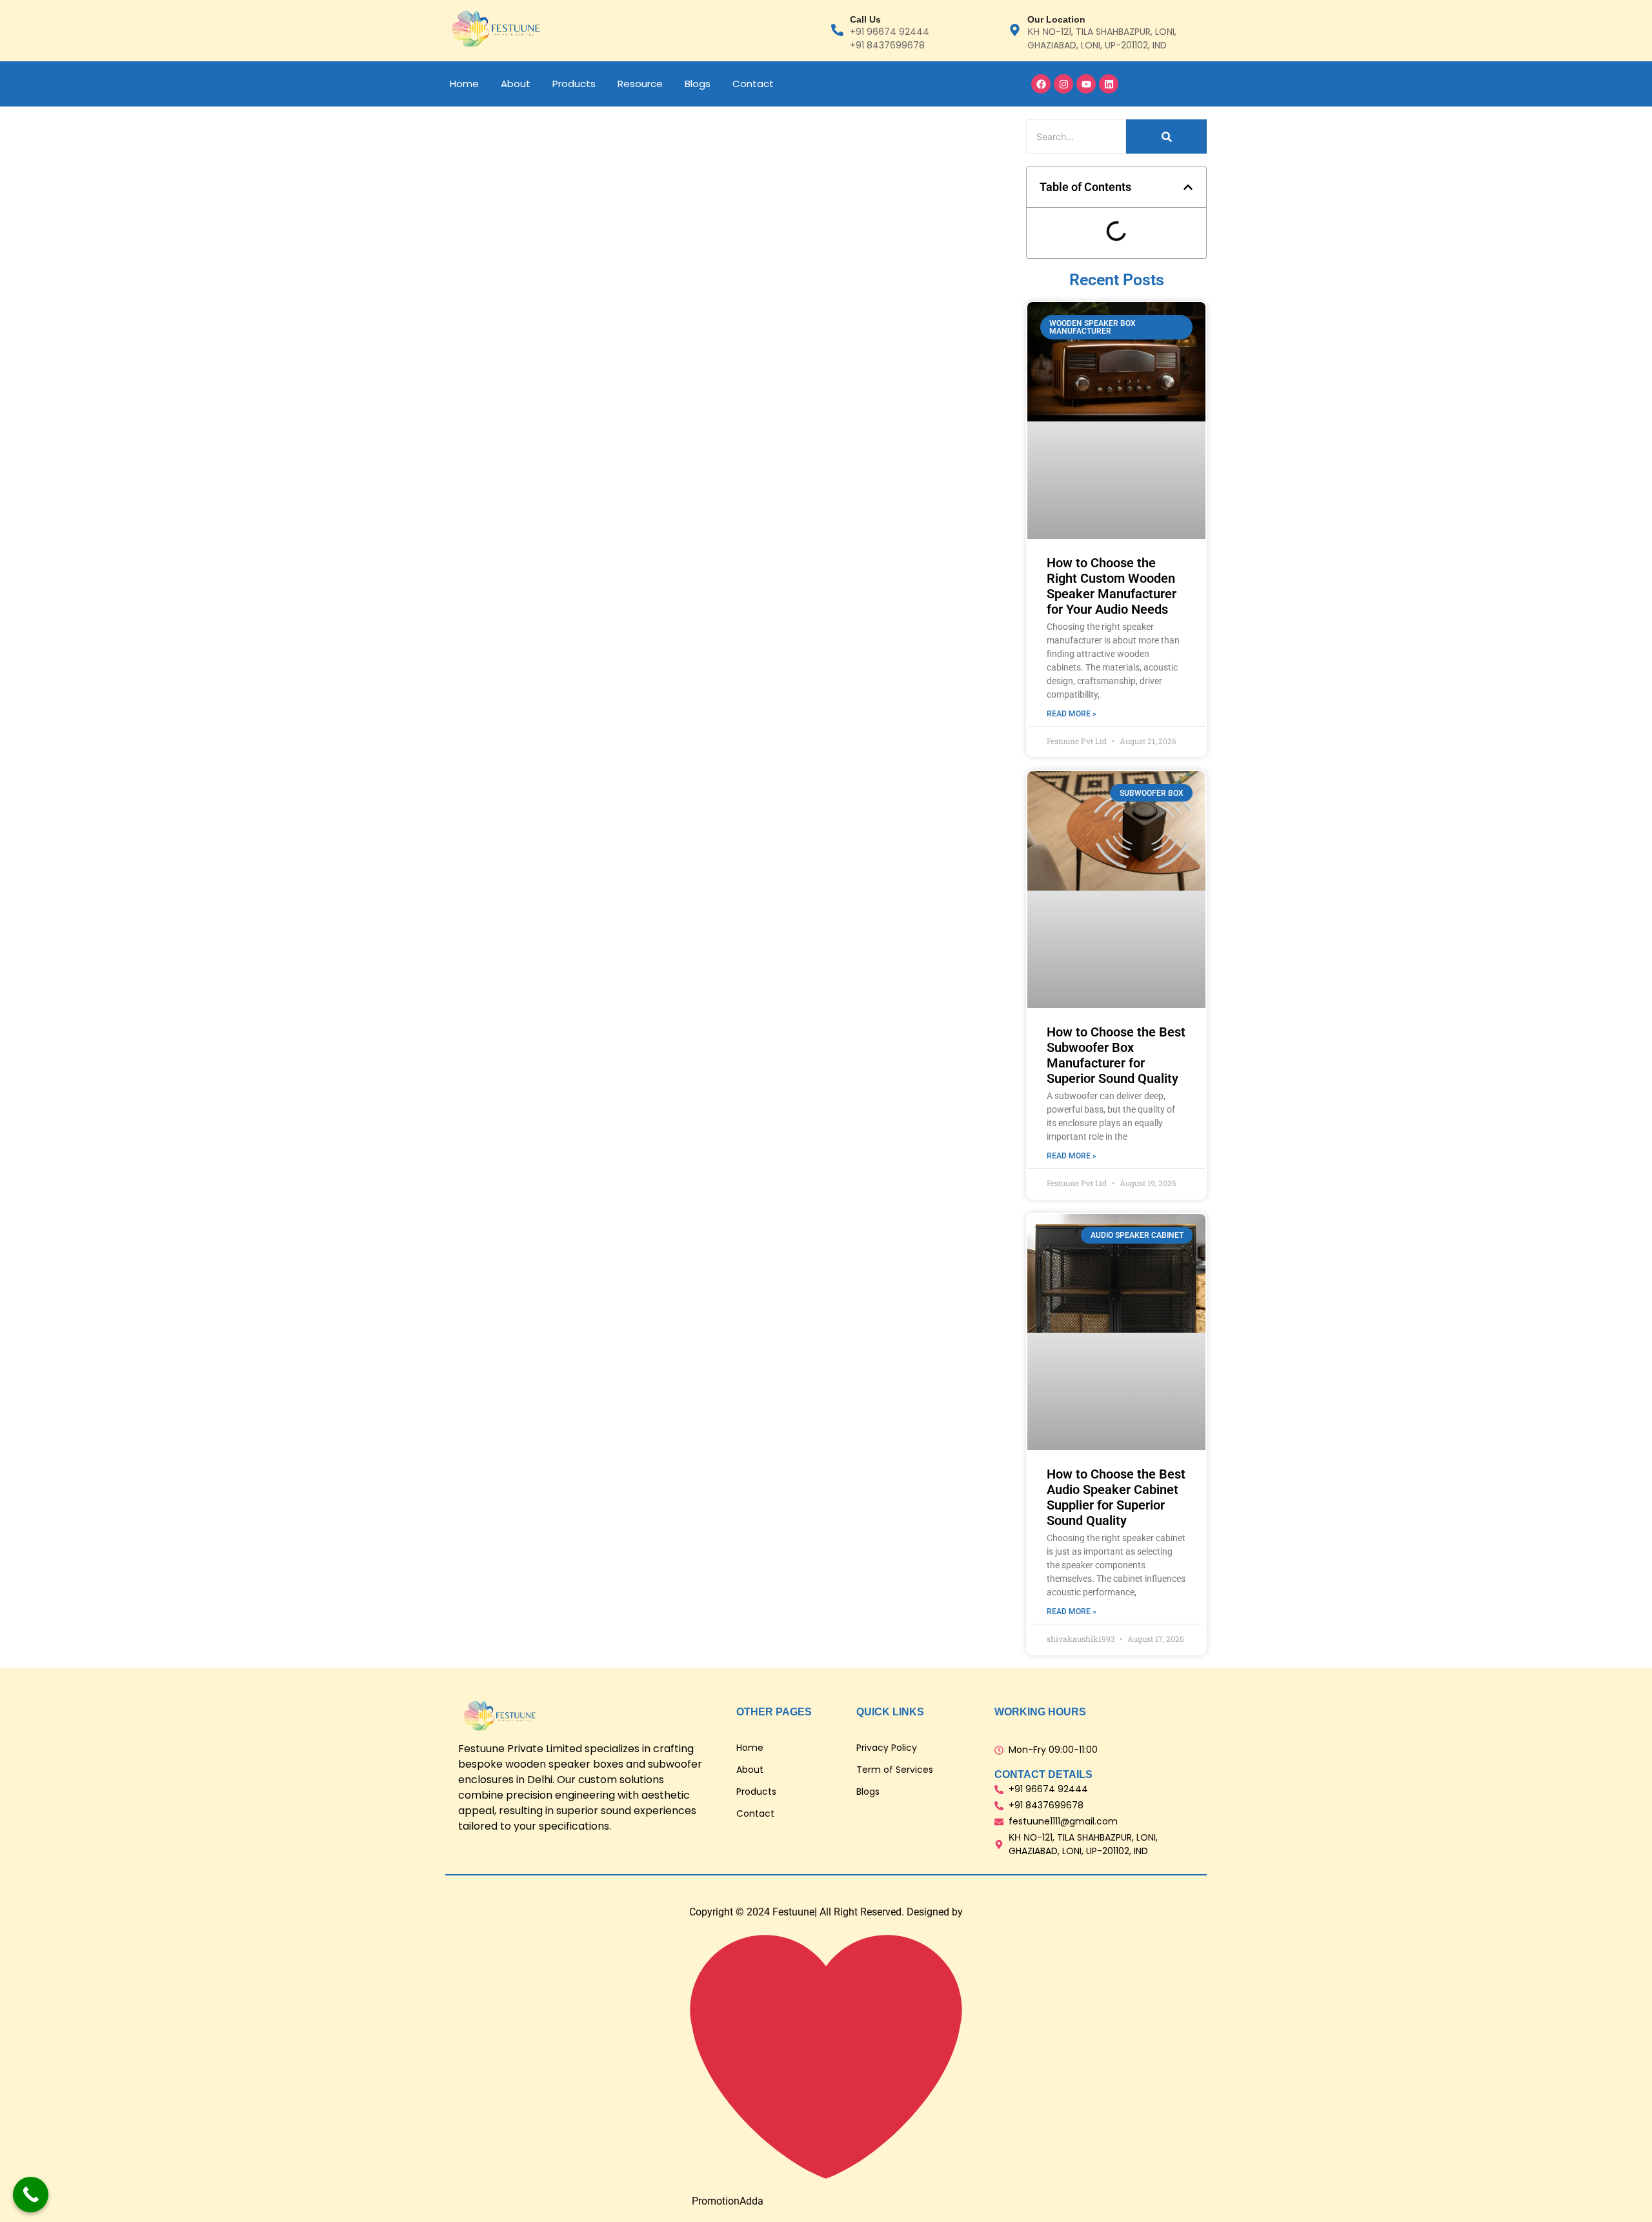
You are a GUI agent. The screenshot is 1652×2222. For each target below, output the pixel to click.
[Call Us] (837, 31)
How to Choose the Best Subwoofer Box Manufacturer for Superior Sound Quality (1116, 1055)
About (516, 84)
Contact (753, 84)
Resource (640, 84)
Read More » (1072, 714)
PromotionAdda (728, 2201)
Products (574, 84)
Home (464, 84)
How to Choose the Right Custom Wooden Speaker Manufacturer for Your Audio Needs (1112, 586)
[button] (1188, 187)
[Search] (1166, 136)
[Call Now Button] (31, 2195)
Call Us (865, 19)
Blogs (698, 84)
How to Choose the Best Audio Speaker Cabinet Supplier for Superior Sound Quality (1116, 1497)
